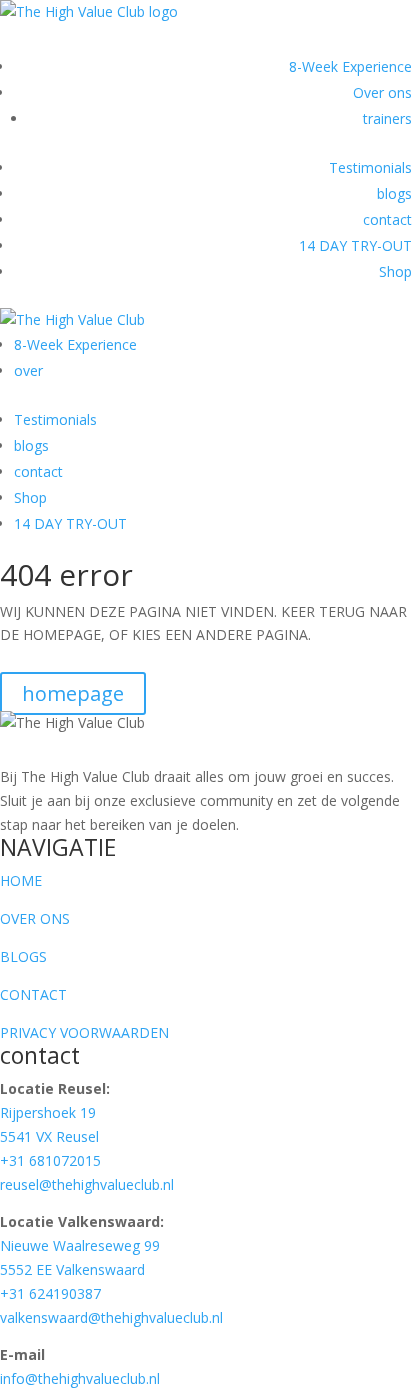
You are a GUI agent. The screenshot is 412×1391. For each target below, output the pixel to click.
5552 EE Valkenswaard (72, 1269)
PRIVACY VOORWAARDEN (84, 1032)
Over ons (382, 92)
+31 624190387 (50, 1293)
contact (387, 219)
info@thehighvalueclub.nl (80, 1378)
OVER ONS (35, 918)
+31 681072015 (50, 1160)
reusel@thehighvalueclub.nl (87, 1184)
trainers (387, 118)
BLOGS (23, 956)
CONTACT (33, 994)
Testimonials (370, 167)
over (28, 370)
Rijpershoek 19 (48, 1112)
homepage (73, 693)
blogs (394, 193)
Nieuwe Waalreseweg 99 (80, 1245)
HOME (21, 880)
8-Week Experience (350, 66)
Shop (395, 271)
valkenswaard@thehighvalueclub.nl (111, 1317)
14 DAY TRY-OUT (355, 245)
